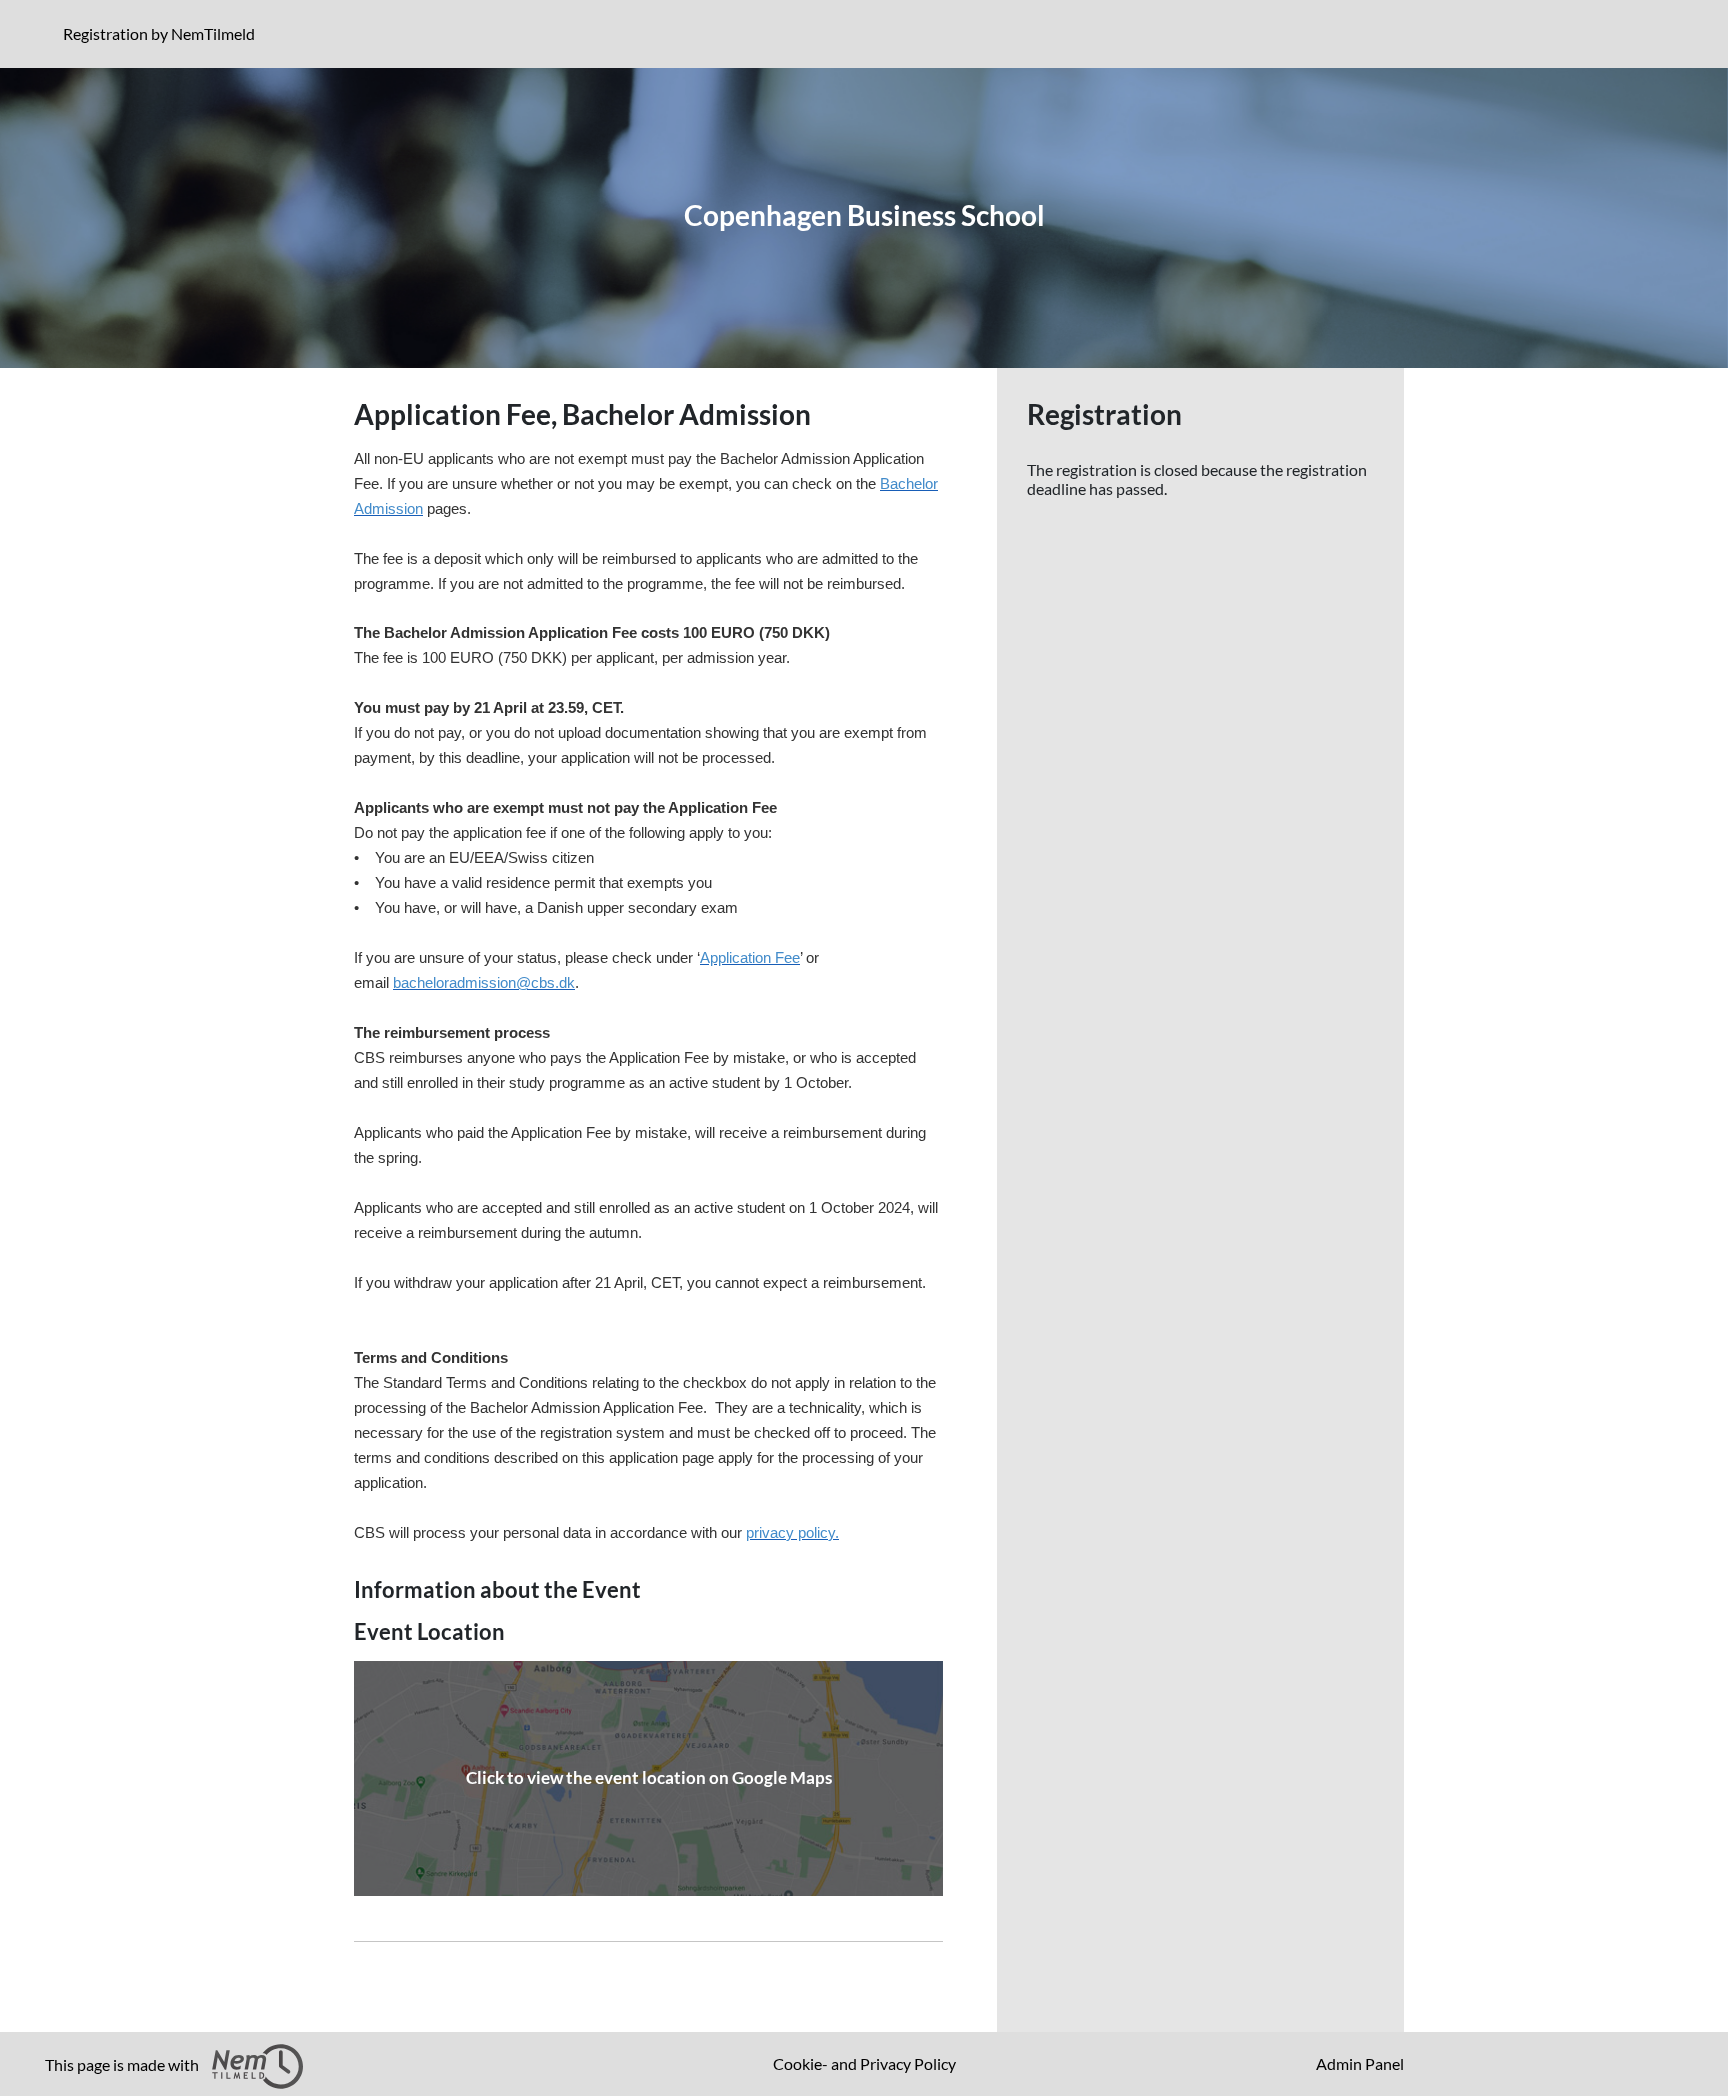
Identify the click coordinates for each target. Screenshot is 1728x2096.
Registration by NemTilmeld (163, 33)
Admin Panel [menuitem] (1360, 2063)
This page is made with (123, 2064)
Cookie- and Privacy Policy (864, 2063)
